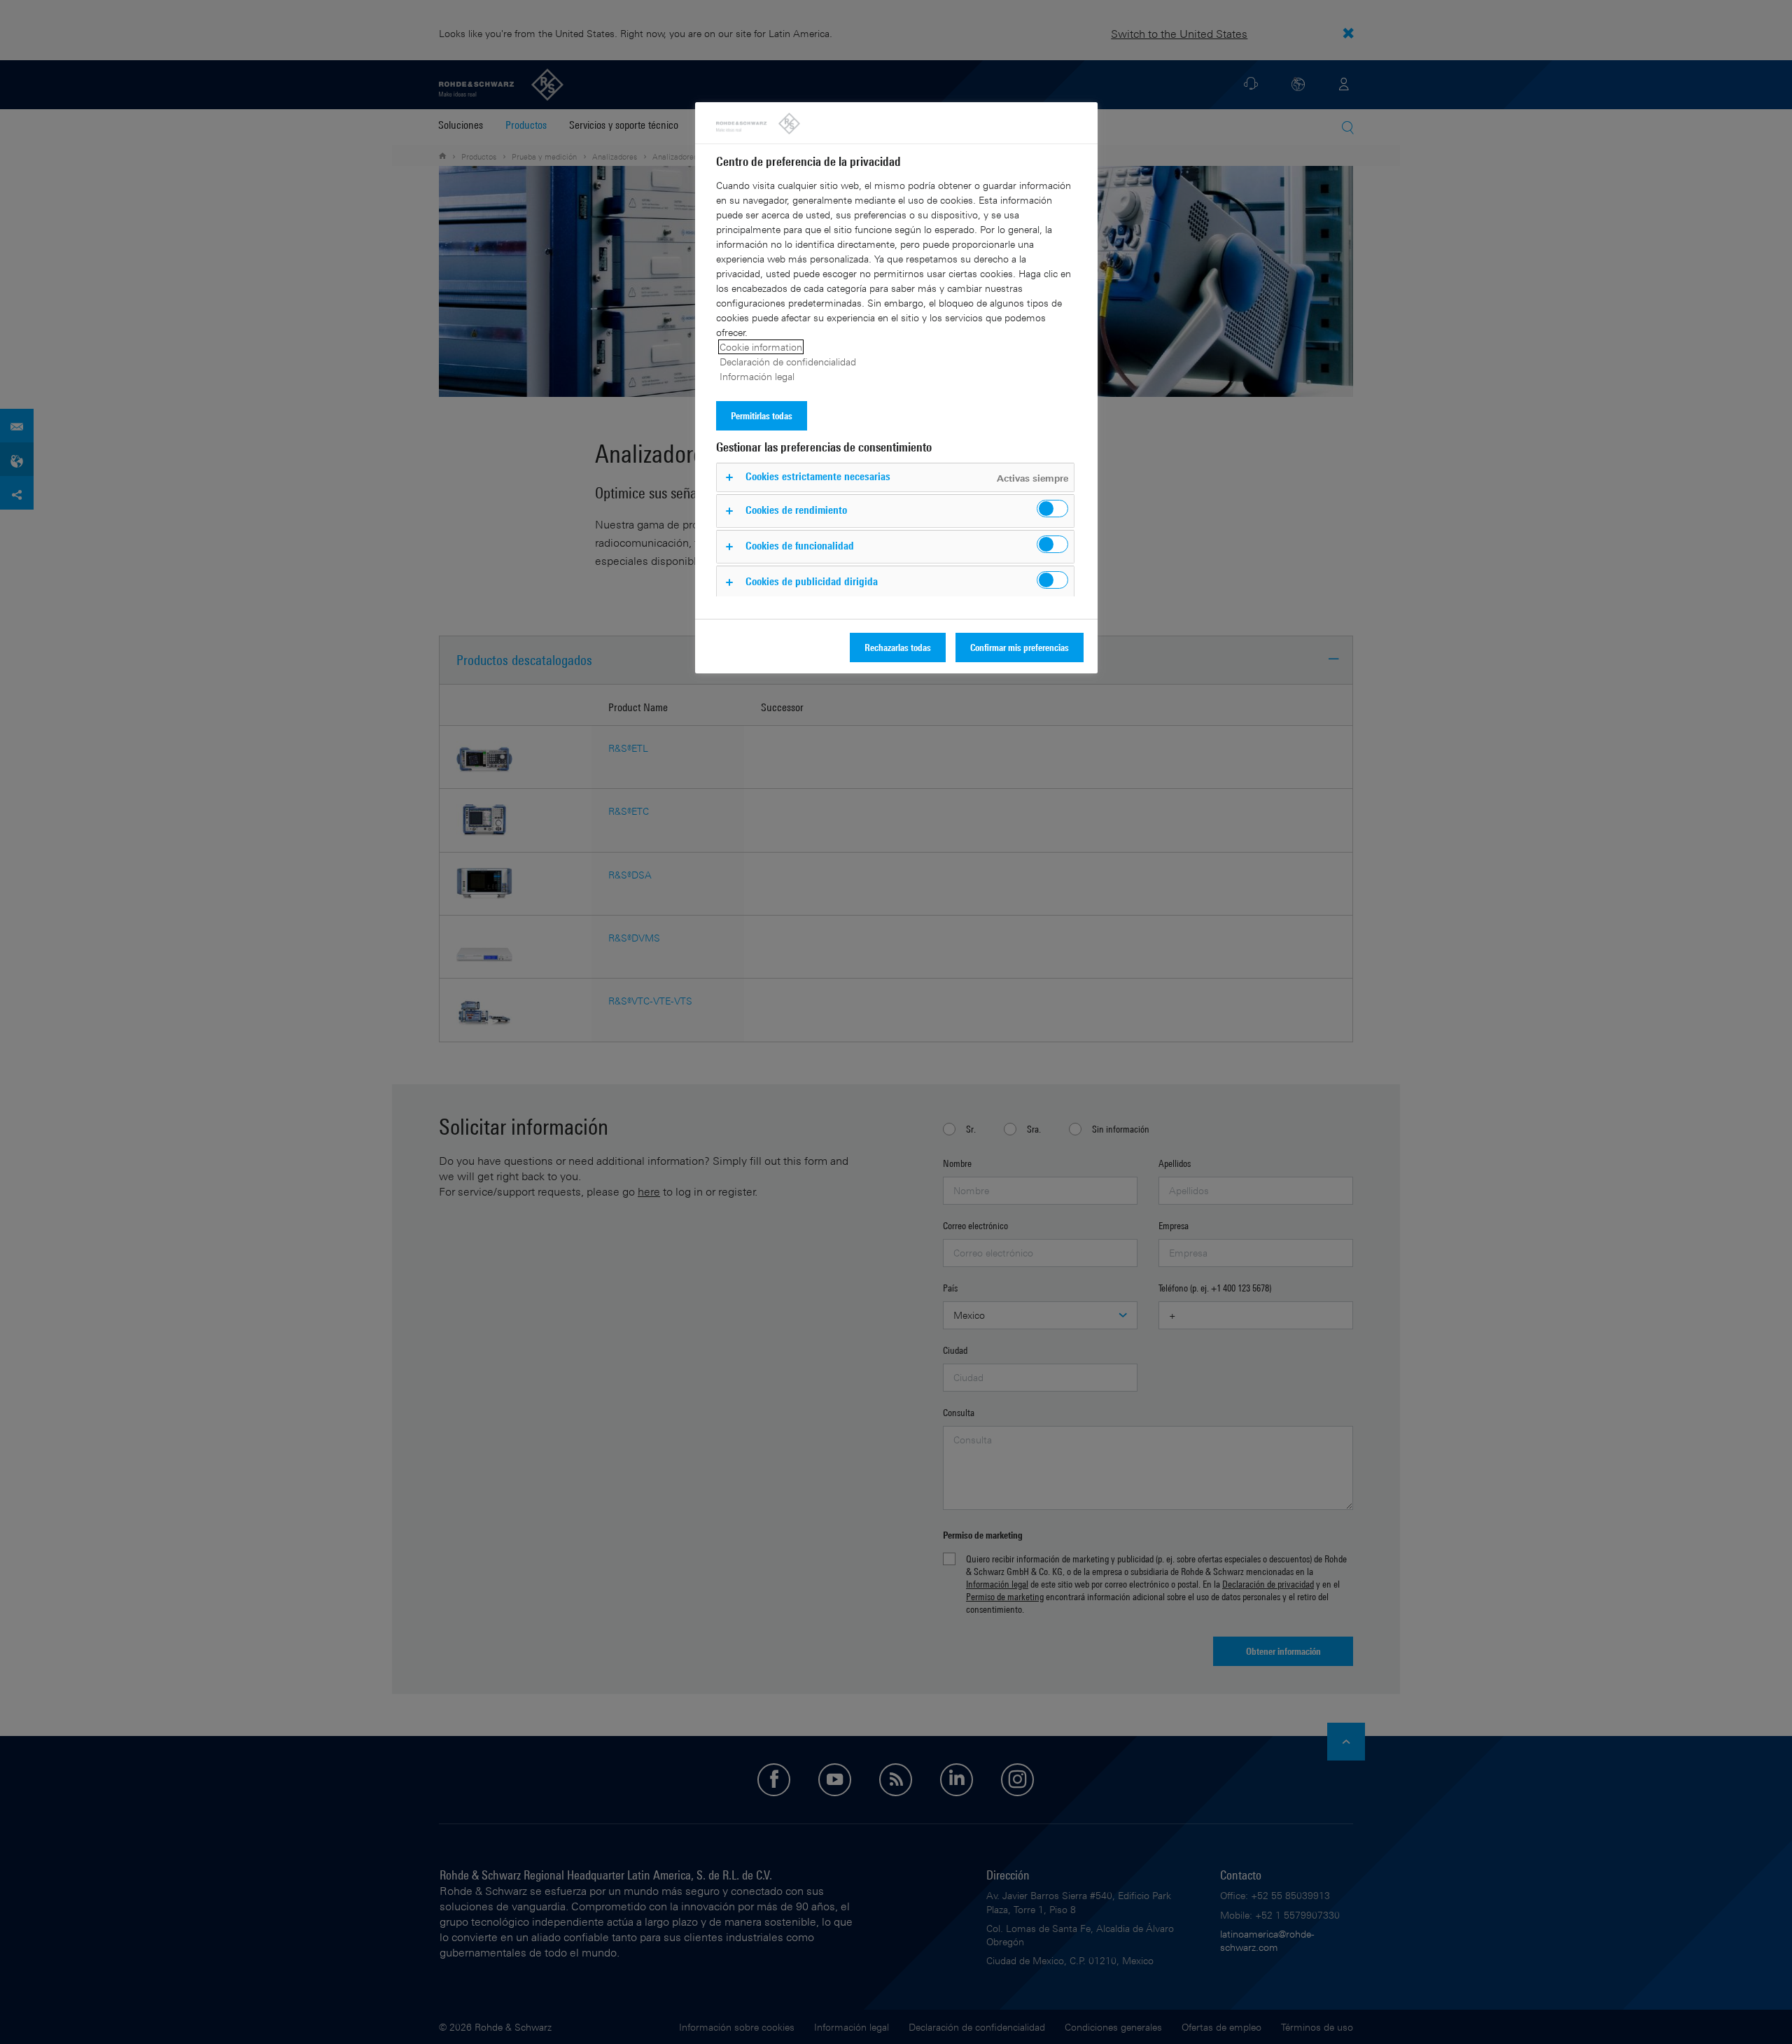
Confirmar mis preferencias (1020, 647)
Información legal (757, 376)
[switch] (1052, 509)
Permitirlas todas (762, 415)
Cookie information (761, 347)
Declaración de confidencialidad (788, 362)
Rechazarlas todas (898, 647)
